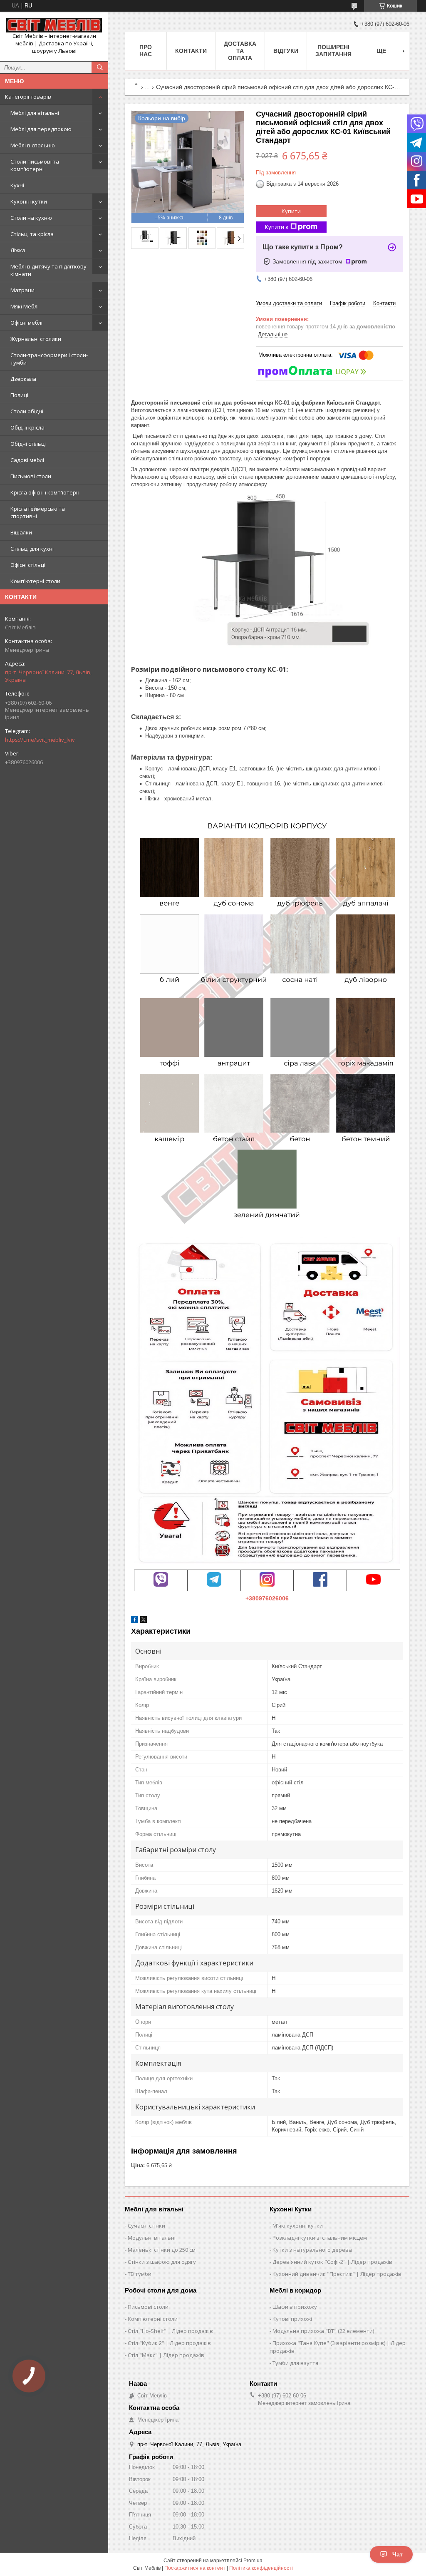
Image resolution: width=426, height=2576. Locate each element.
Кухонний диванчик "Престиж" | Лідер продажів (337, 2274)
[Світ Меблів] (54, 25)
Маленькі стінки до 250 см (162, 2250)
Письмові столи (31, 476)
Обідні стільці (28, 444)
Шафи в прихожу (295, 2307)
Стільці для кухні (32, 549)
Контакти (191, 51)
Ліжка (18, 250)
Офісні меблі (26, 323)
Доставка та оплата (240, 51)
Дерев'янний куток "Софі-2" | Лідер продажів (332, 2262)
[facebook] (135, 1621)
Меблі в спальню (33, 145)
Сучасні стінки (146, 2226)
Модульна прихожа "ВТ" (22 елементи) (323, 2331)
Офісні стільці (28, 565)
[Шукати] (100, 67)
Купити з (277, 227)
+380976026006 (267, 1598)
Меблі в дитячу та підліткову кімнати (48, 270)
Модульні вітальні (152, 2238)
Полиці (19, 395)
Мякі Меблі (25, 306)
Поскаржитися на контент (195, 2568)
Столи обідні (27, 411)
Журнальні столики (36, 339)
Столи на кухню (31, 218)
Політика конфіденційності (261, 2568)
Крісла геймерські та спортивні (38, 512)
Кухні (17, 185)
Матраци (22, 290)
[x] (144, 1621)
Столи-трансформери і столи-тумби (49, 359)
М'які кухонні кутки (298, 2226)
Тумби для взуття (295, 2363)
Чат (398, 2554)
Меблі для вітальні (35, 113)
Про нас (146, 51)
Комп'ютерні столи (35, 581)
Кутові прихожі (292, 2319)
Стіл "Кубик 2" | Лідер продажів (169, 2343)
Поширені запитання (333, 51)
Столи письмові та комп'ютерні (35, 165)
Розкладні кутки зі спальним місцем (320, 2238)
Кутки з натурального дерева (312, 2250)
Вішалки (21, 532)
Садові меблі (27, 460)
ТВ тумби (140, 2274)
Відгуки (286, 51)
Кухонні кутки (29, 201)
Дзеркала (23, 379)
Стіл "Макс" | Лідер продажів (166, 2355)
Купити (291, 211)
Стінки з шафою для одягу (162, 2262)
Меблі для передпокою (41, 129)
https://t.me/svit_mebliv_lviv (40, 740)
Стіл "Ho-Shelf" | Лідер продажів (170, 2331)
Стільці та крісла (32, 234)
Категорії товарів (28, 97)
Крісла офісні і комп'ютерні (46, 492)
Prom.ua (253, 2561)
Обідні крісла (27, 427)
